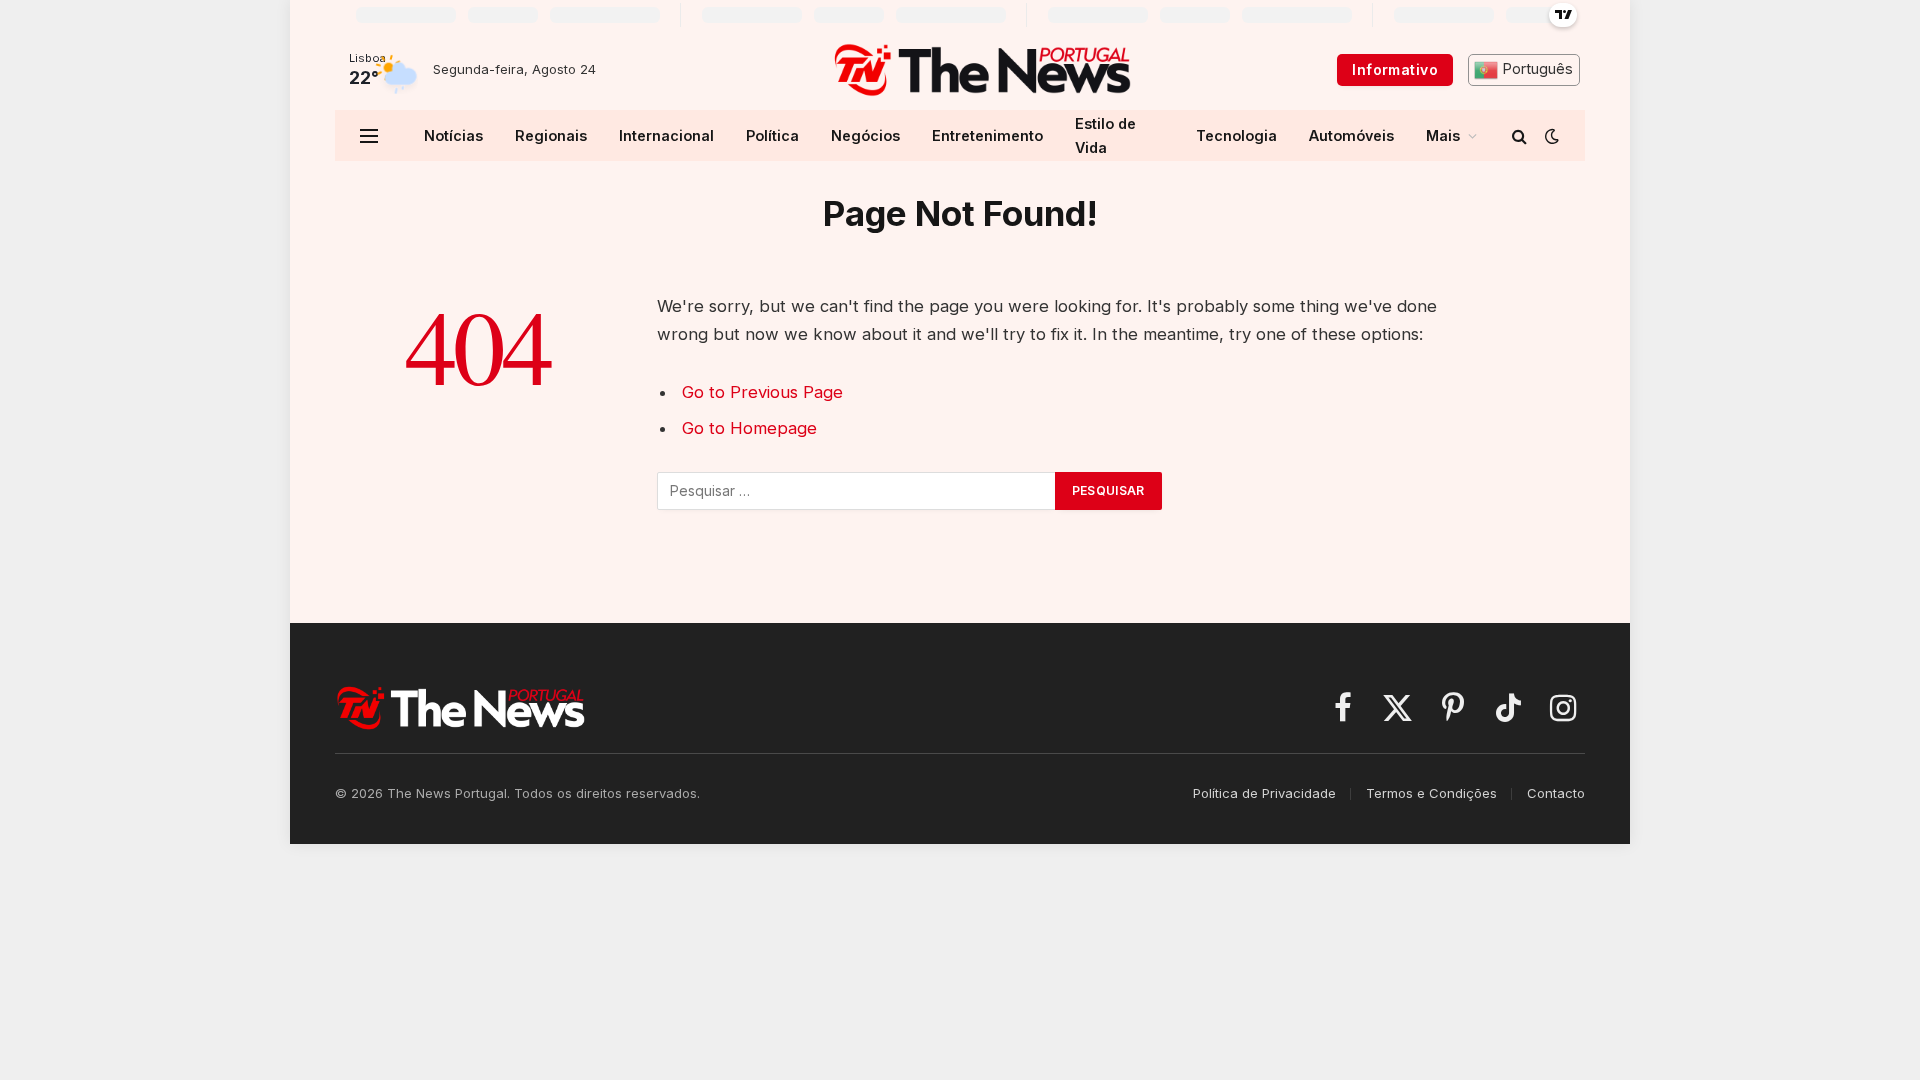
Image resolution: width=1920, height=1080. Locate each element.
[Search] (1519, 135)
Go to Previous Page (762, 392)
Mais (1443, 135)
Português (1535, 69)
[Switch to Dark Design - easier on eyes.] (1550, 136)
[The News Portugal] (981, 70)
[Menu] (369, 135)
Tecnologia (1236, 135)
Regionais (551, 135)
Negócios (865, 135)
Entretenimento (987, 135)
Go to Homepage (749, 428)
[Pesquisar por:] (857, 491)
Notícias (453, 135)
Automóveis (1351, 135)
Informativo (1395, 69)
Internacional (666, 135)
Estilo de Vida (1105, 135)
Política (772, 135)
